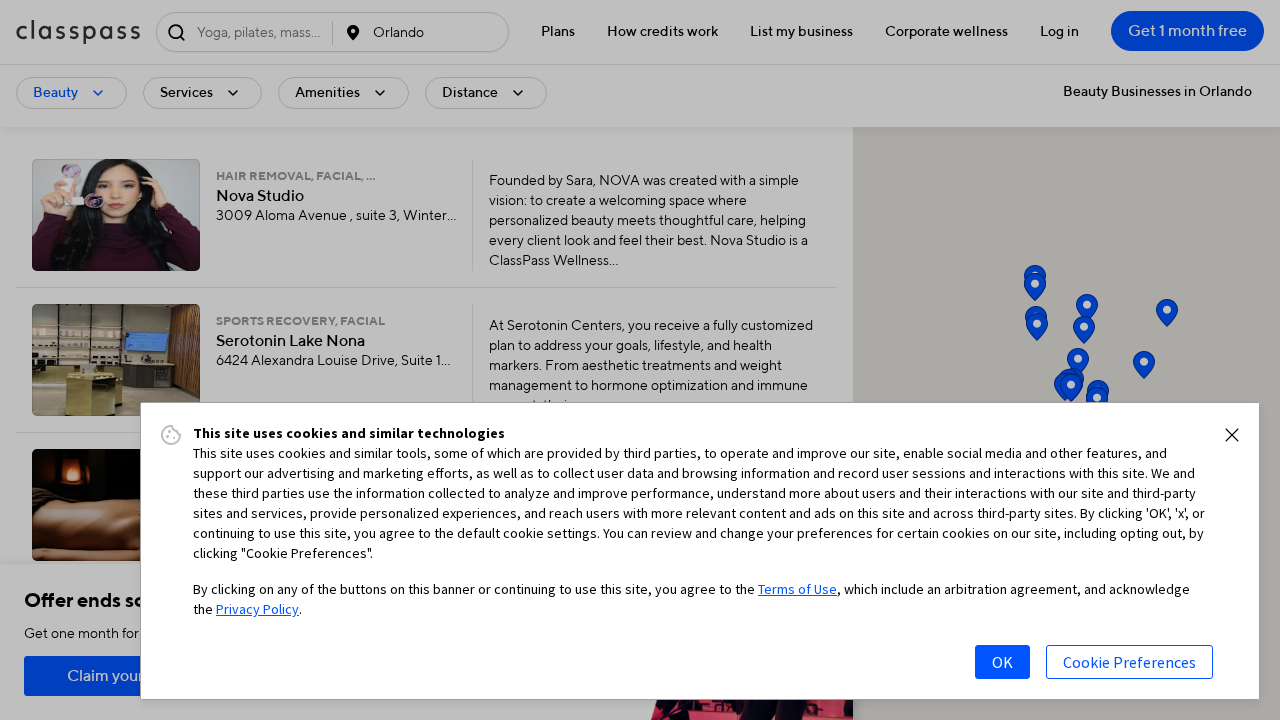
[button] (1232, 435)
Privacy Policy (257, 609)
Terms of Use (797, 589)
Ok (1002, 662)
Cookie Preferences (1129, 662)
